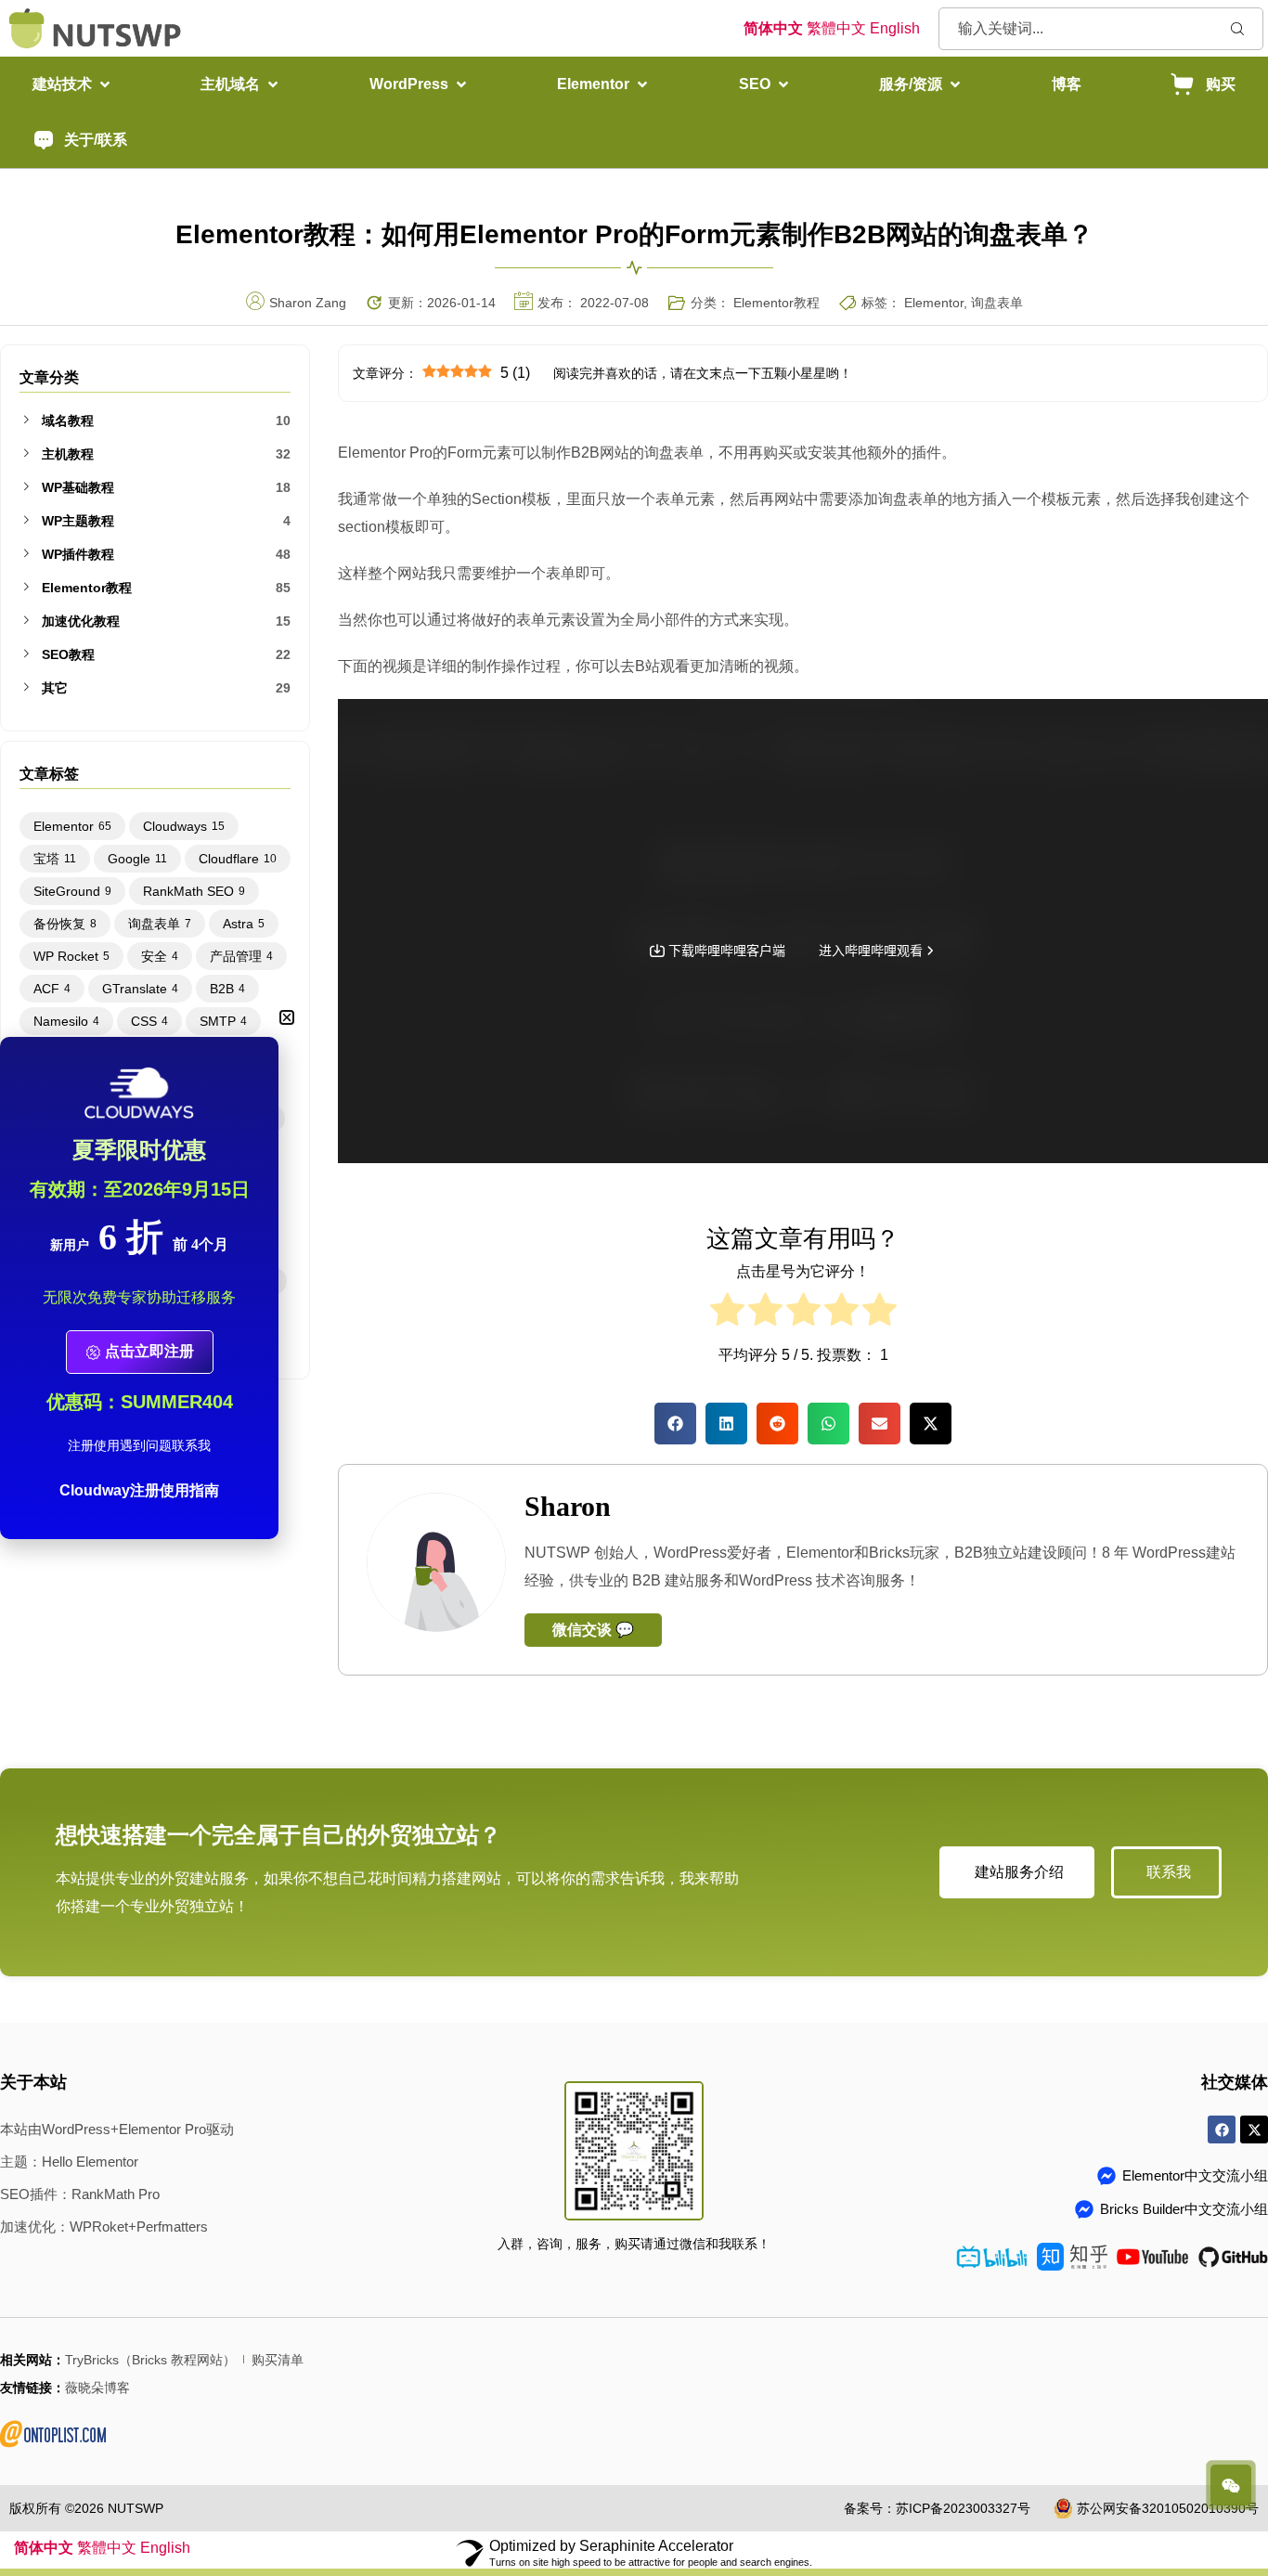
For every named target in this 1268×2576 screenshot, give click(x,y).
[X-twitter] (1254, 2129)
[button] (73, 84)
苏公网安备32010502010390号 (1168, 2508)
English (895, 28)
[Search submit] (1237, 28)
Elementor (934, 303)
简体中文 (773, 28)
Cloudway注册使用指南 (139, 1490)
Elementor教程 (776, 303)
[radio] (727, 1314)
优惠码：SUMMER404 (140, 1402)
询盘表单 (997, 303)
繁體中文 (836, 28)
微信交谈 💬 (593, 1630)
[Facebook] (1222, 2129)
